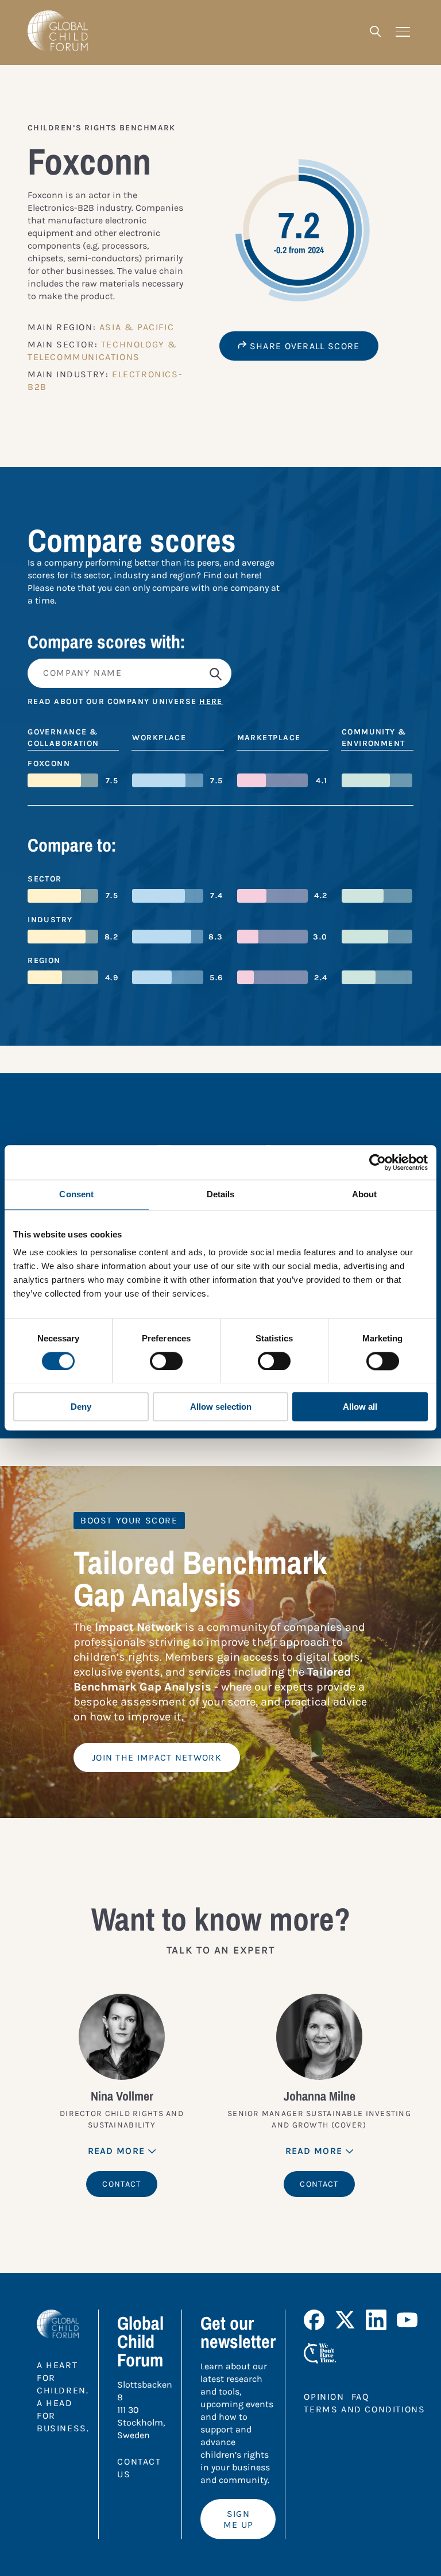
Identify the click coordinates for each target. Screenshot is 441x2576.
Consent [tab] (76, 1194)
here (211, 701)
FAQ (360, 2397)
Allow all (360, 1407)
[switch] (166, 1361)
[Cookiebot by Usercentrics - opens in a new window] (378, 1162)
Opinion (324, 2397)
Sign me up (239, 2519)
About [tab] (365, 1194)
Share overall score (303, 346)
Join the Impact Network (157, 1757)
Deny (81, 1407)
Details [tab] (221, 1194)
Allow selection (221, 1407)
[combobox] (220, 673)
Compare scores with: (107, 642)
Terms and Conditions (364, 2409)
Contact (121, 2184)
